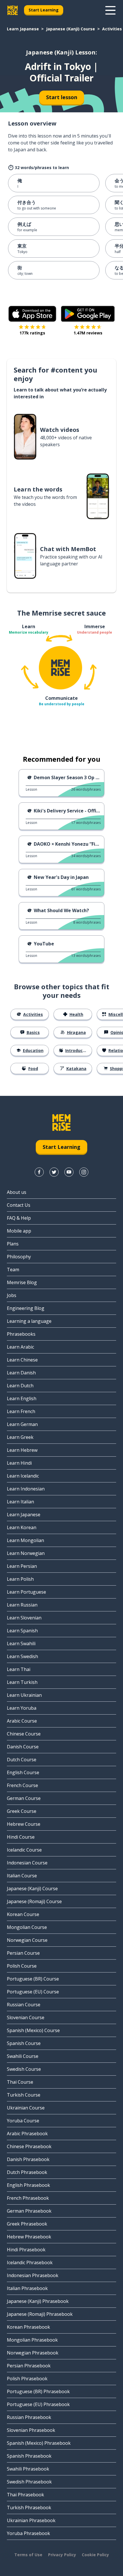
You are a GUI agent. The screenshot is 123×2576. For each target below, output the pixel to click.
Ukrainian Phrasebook (31, 2520)
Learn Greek (20, 1437)
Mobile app (19, 1231)
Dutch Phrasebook (27, 2172)
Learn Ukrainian (24, 1695)
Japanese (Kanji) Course (71, 29)
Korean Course (23, 1914)
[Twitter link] (54, 1172)
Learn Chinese (22, 1360)
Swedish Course (24, 2069)
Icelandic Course (24, 1850)
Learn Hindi (19, 1463)
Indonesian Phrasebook (33, 2275)
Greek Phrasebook (27, 2224)
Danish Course (23, 1747)
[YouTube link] (69, 1172)
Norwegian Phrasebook (33, 2353)
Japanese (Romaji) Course (34, 1901)
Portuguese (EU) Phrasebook (38, 2404)
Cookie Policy (95, 2555)
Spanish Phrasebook (29, 2456)
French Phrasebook (28, 2198)
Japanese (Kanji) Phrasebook (38, 2301)
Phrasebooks (21, 1334)
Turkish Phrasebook (29, 2508)
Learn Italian (20, 1502)
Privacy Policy (62, 2555)
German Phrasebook (29, 2211)
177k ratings (32, 333)
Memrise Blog (22, 1282)
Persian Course (23, 1953)
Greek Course (22, 1811)
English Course (23, 1772)
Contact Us (19, 1205)
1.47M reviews (88, 333)
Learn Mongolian (25, 1540)
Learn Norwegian (26, 1553)
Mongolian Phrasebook (32, 2340)
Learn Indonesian (26, 1489)
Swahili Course (23, 2056)
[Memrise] (13, 10)
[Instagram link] (84, 1172)
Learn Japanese (23, 29)
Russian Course (24, 2005)
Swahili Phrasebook (28, 2469)
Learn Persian (22, 1566)
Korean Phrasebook (28, 2327)
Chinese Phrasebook (29, 2146)
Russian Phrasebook (29, 2417)
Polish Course (22, 1966)
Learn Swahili (21, 1643)
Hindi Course (21, 1837)
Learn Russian (22, 1605)
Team (13, 1270)
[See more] (110, 10)
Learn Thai (19, 1669)
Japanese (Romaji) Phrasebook (40, 2314)
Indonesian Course (27, 1863)
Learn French (21, 1411)
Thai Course (20, 2082)
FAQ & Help (19, 1218)
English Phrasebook (28, 2185)
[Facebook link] (39, 1172)
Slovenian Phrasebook (31, 2430)
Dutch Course (22, 1760)
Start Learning (44, 10)
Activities (112, 29)
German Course (24, 1798)
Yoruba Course (23, 2121)
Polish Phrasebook (27, 2379)
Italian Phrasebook (27, 2288)
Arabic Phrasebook (27, 2134)
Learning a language (29, 1321)
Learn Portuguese (26, 1592)
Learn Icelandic (23, 1476)
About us (17, 1192)
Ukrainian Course (26, 2108)
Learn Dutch (20, 1386)
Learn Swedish (22, 1656)
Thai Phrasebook (25, 2495)
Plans (13, 1244)
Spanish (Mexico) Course (33, 2030)
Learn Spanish (22, 1631)
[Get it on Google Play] (88, 314)
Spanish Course (24, 2043)
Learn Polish (20, 1579)
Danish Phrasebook (28, 2159)
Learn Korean (22, 1527)
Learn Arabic (20, 1347)
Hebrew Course (24, 1824)
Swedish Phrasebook (29, 2482)
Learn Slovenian (24, 1618)
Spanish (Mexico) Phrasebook (39, 2443)
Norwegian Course (27, 1940)
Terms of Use (28, 2555)
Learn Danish (21, 1373)
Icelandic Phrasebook (30, 2262)
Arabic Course (22, 1721)
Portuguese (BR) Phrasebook (38, 2391)
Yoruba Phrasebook (28, 2533)
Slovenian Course (26, 2017)
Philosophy (19, 1257)
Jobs (12, 1295)
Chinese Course (24, 1734)
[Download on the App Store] (32, 314)
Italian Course (22, 1876)
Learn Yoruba (22, 1708)
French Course (22, 1785)
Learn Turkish (22, 1682)
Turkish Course (24, 2095)
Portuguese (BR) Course (33, 1979)
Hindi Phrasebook (26, 2250)
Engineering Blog (26, 1308)
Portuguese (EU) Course (33, 1992)
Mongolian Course (27, 1927)
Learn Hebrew (22, 1450)
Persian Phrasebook (29, 2366)
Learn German (22, 1424)
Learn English (22, 1398)
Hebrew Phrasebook (29, 2237)
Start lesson (62, 97)
